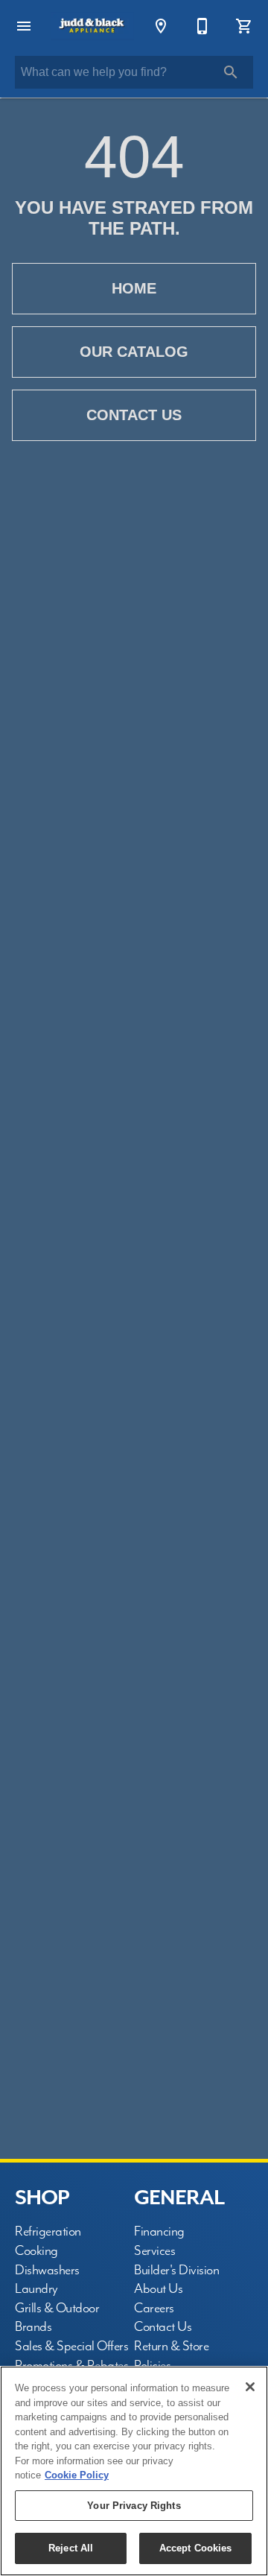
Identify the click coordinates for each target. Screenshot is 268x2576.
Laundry (36, 2289)
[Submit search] (231, 72)
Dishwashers (47, 2270)
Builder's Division (176, 2270)
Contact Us (134, 415)
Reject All (71, 2548)
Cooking (36, 2251)
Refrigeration (48, 2231)
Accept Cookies (196, 2548)
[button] (24, 26)
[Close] (250, 2387)
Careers (154, 2308)
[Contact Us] (202, 26)
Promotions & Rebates (71, 2366)
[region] (134, 2471)
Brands (33, 2327)
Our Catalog (134, 352)
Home (134, 288)
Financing (159, 2231)
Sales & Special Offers (71, 2346)
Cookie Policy (77, 2475)
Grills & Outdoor (57, 2308)
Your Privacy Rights (134, 2506)
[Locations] (161, 26)
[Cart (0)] (244, 26)
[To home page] (92, 26)
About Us (158, 2289)
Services (154, 2251)
